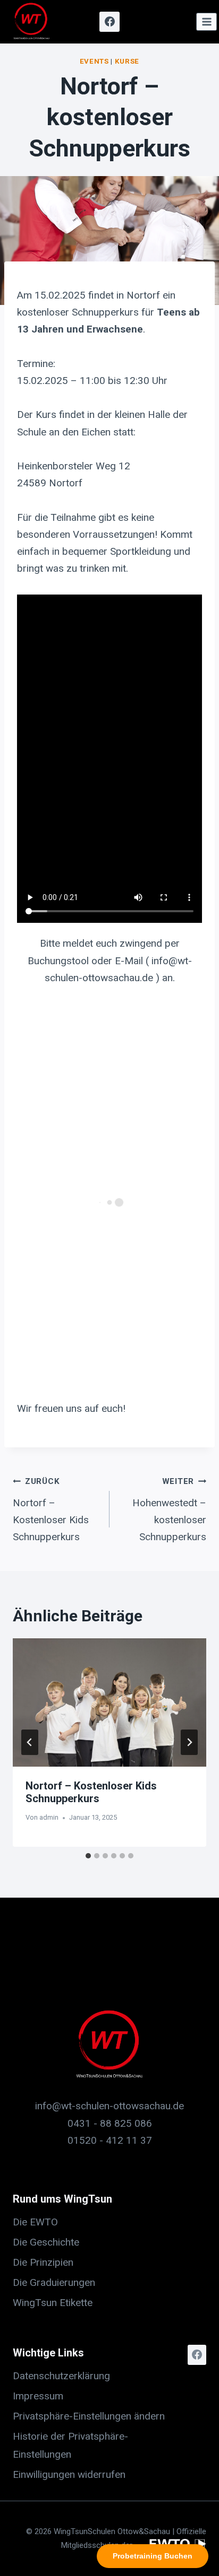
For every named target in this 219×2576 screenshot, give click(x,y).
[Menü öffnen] (207, 21)
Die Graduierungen (54, 2282)
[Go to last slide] (30, 1742)
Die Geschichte (46, 2242)
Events (94, 61)
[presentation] (109, 1703)
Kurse (127, 61)
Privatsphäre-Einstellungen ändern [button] (89, 2416)
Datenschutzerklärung (61, 2376)
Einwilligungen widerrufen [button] (69, 2474)
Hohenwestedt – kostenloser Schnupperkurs (169, 1510)
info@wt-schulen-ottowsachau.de (109, 2106)
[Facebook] (109, 22)
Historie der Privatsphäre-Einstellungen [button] (70, 2445)
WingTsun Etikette (53, 2303)
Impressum (38, 2396)
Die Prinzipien (43, 2262)
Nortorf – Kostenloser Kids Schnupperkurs (51, 1510)
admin (49, 1817)
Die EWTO (35, 2222)
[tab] (88, 1856)
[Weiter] (189, 1742)
